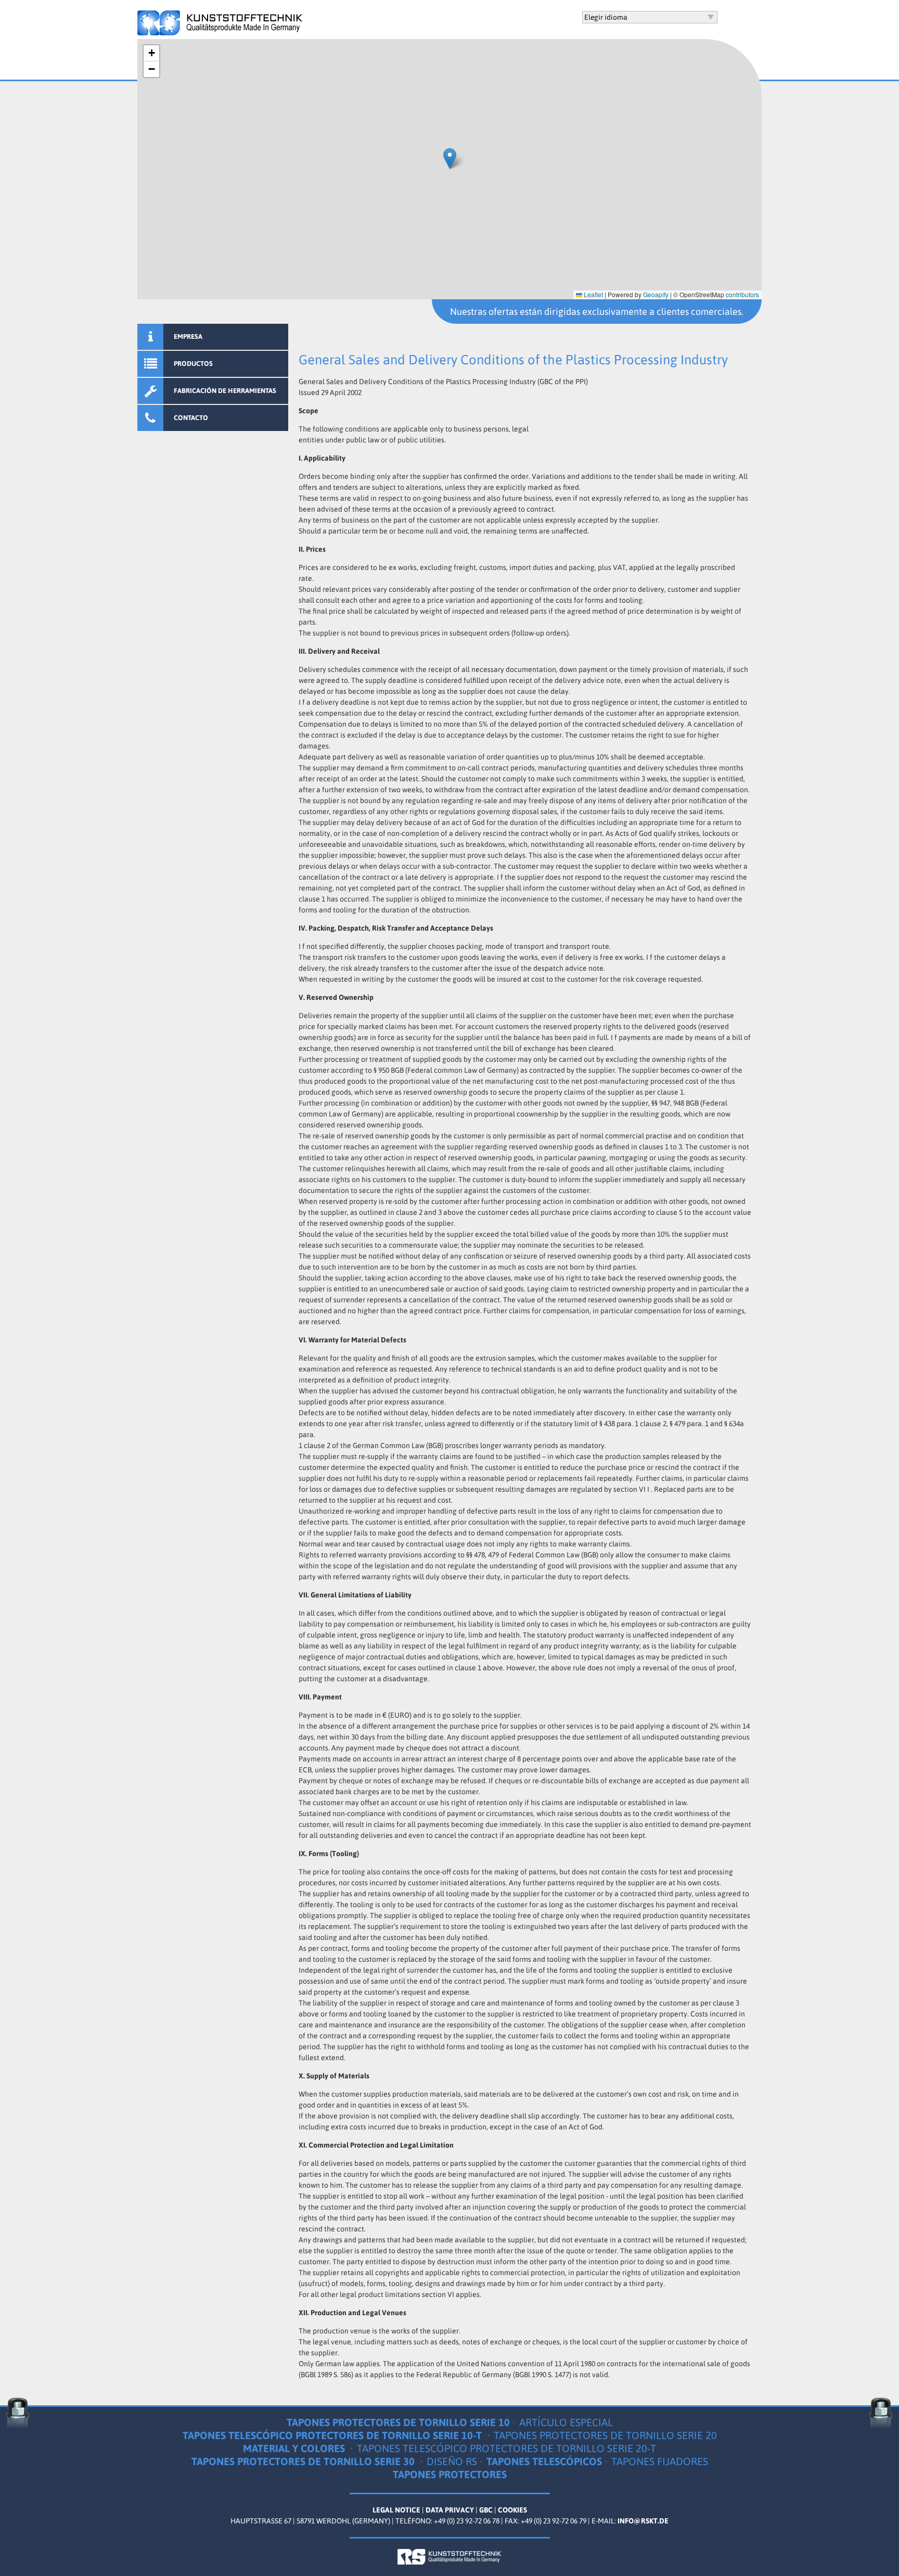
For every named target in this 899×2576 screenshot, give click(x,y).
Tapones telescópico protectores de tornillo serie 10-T (333, 2435)
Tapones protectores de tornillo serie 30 (304, 2461)
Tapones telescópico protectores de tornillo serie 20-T (506, 2448)
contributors (742, 294)
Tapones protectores (450, 2474)
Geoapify (656, 294)
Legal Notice (396, 2510)
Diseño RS (452, 2461)
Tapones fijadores (660, 2461)
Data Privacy (450, 2510)
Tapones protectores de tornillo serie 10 (398, 2422)
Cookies (512, 2510)
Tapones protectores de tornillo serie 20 (605, 2435)
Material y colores (295, 2448)
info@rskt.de (643, 2521)
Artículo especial (566, 2422)
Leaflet (593, 294)
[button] (450, 158)
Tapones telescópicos (544, 2461)
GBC (486, 2510)
